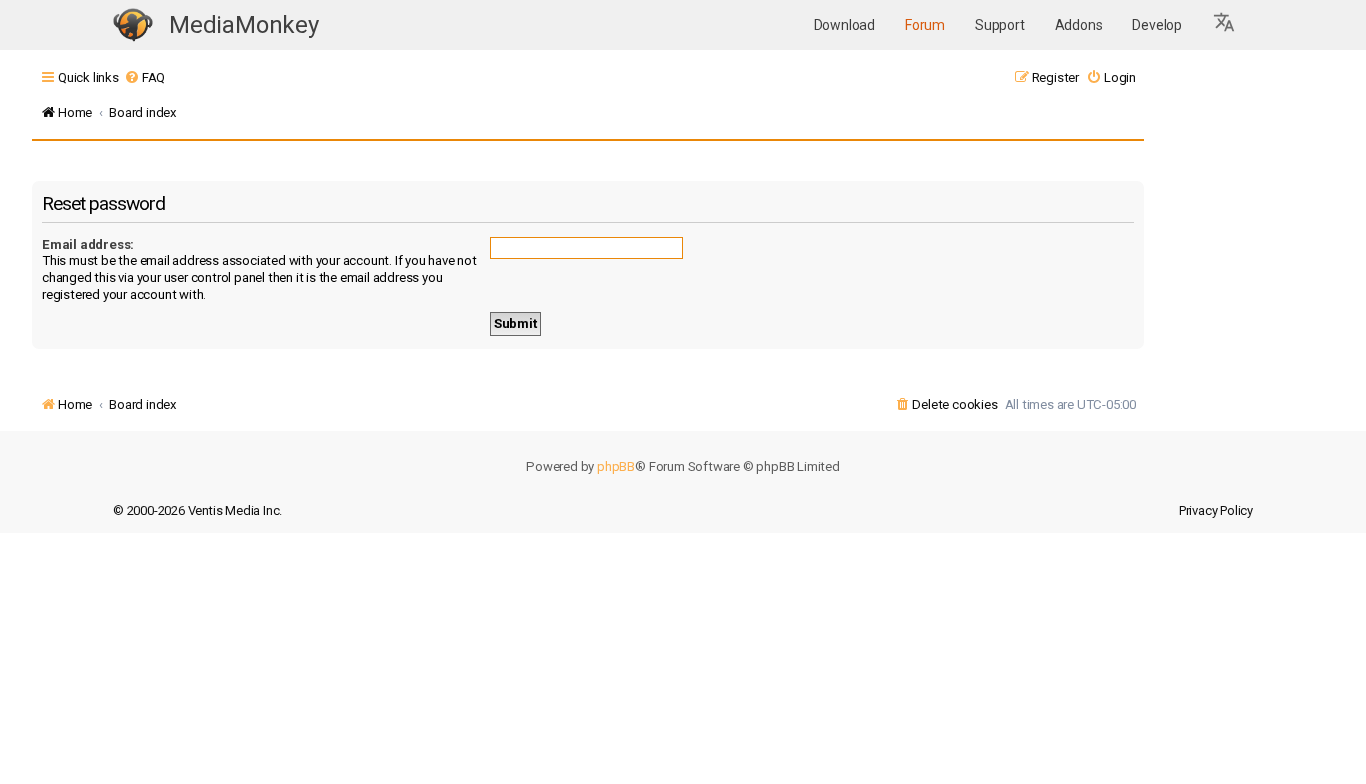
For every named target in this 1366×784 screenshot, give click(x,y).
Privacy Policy (1216, 510)
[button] (1225, 25)
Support (1000, 25)
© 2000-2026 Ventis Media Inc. (197, 510)
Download (844, 25)
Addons (1079, 25)
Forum (925, 25)
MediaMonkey (244, 25)
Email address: (88, 244)
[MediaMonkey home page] (133, 25)
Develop (1157, 25)
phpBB (616, 466)
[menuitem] (144, 77)
